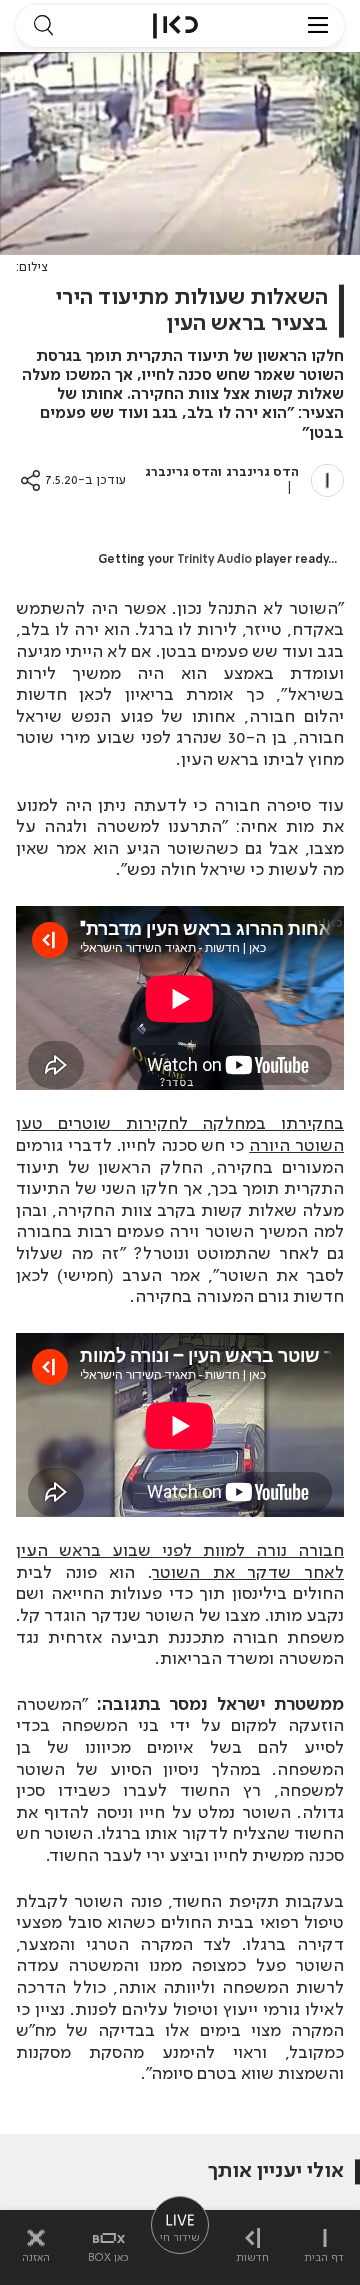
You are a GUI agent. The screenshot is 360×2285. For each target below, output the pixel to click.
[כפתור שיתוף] (30, 480)
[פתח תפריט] (318, 26)
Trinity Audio (214, 560)
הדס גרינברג (262, 472)
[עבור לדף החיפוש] (43, 26)
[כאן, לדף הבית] (175, 26)
